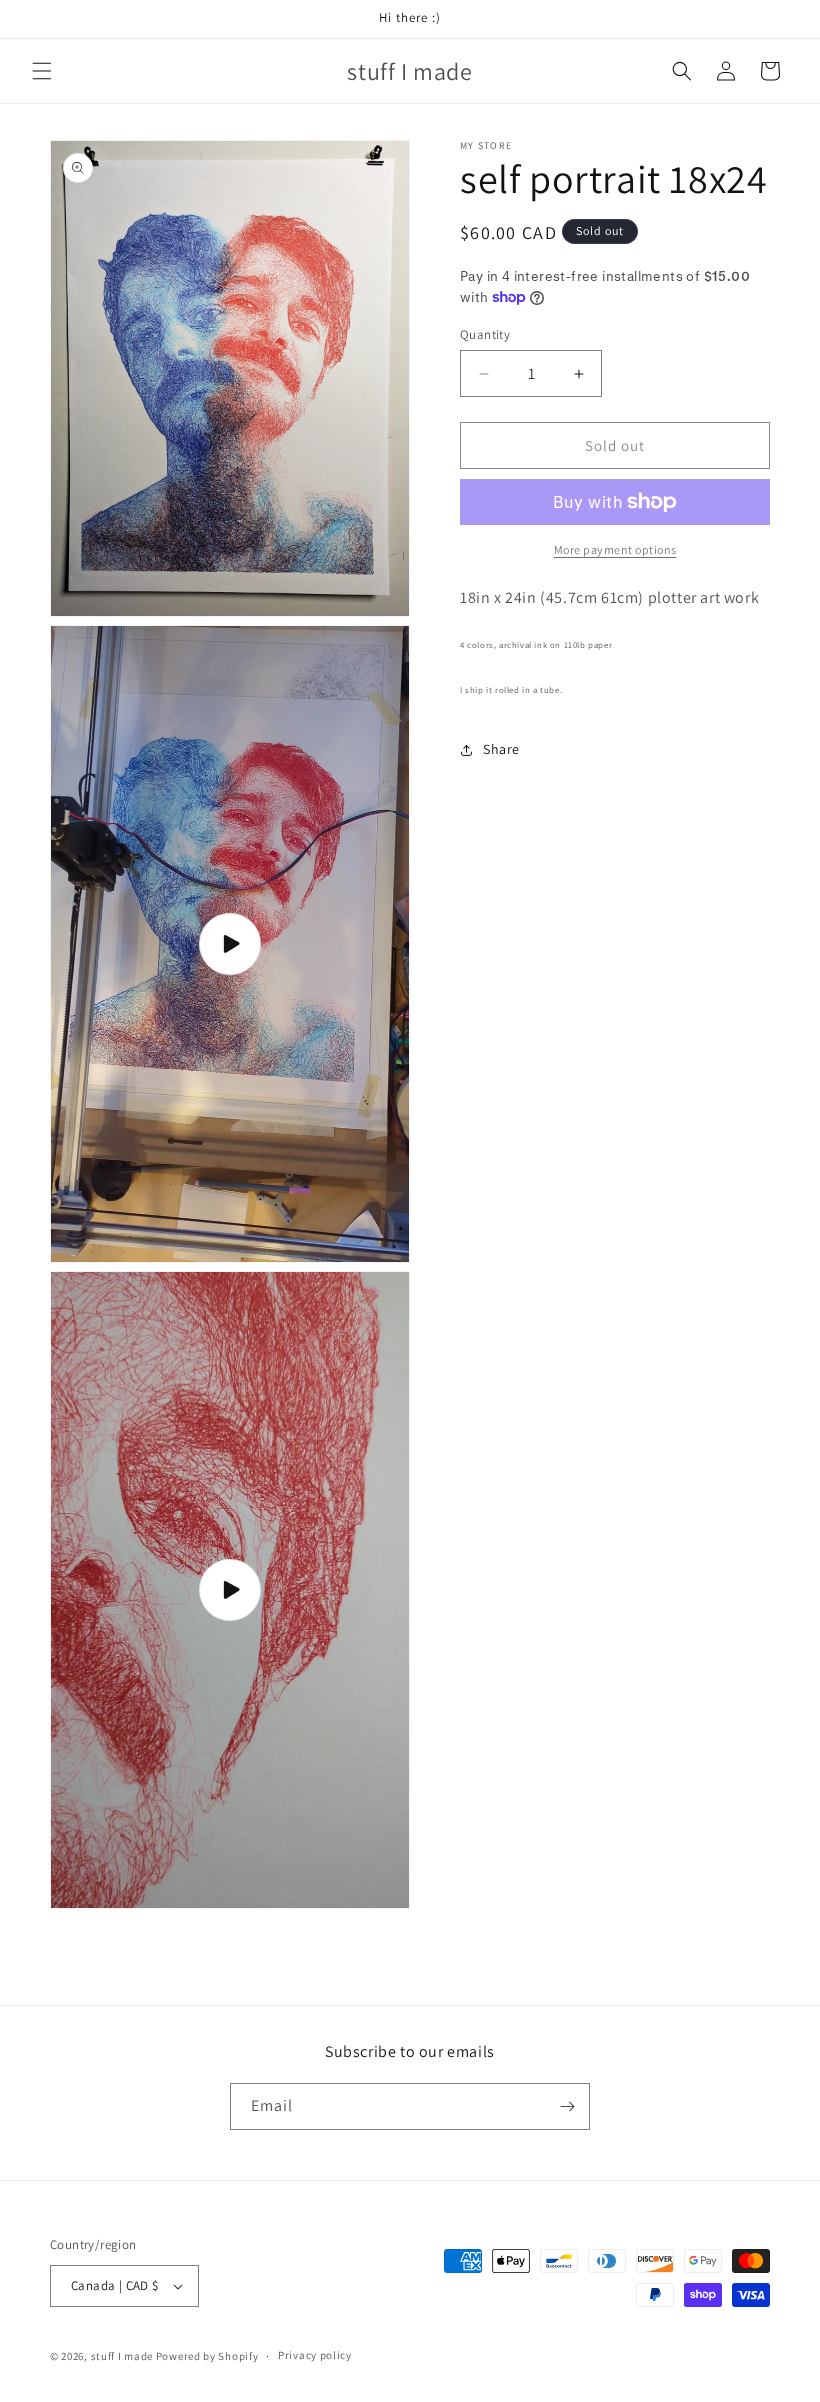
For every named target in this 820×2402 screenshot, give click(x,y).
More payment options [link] (615, 549)
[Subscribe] (567, 2106)
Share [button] (501, 749)
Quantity (485, 334)
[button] (42, 71)
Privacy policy (315, 2355)
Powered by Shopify (207, 2356)
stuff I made (122, 2356)
